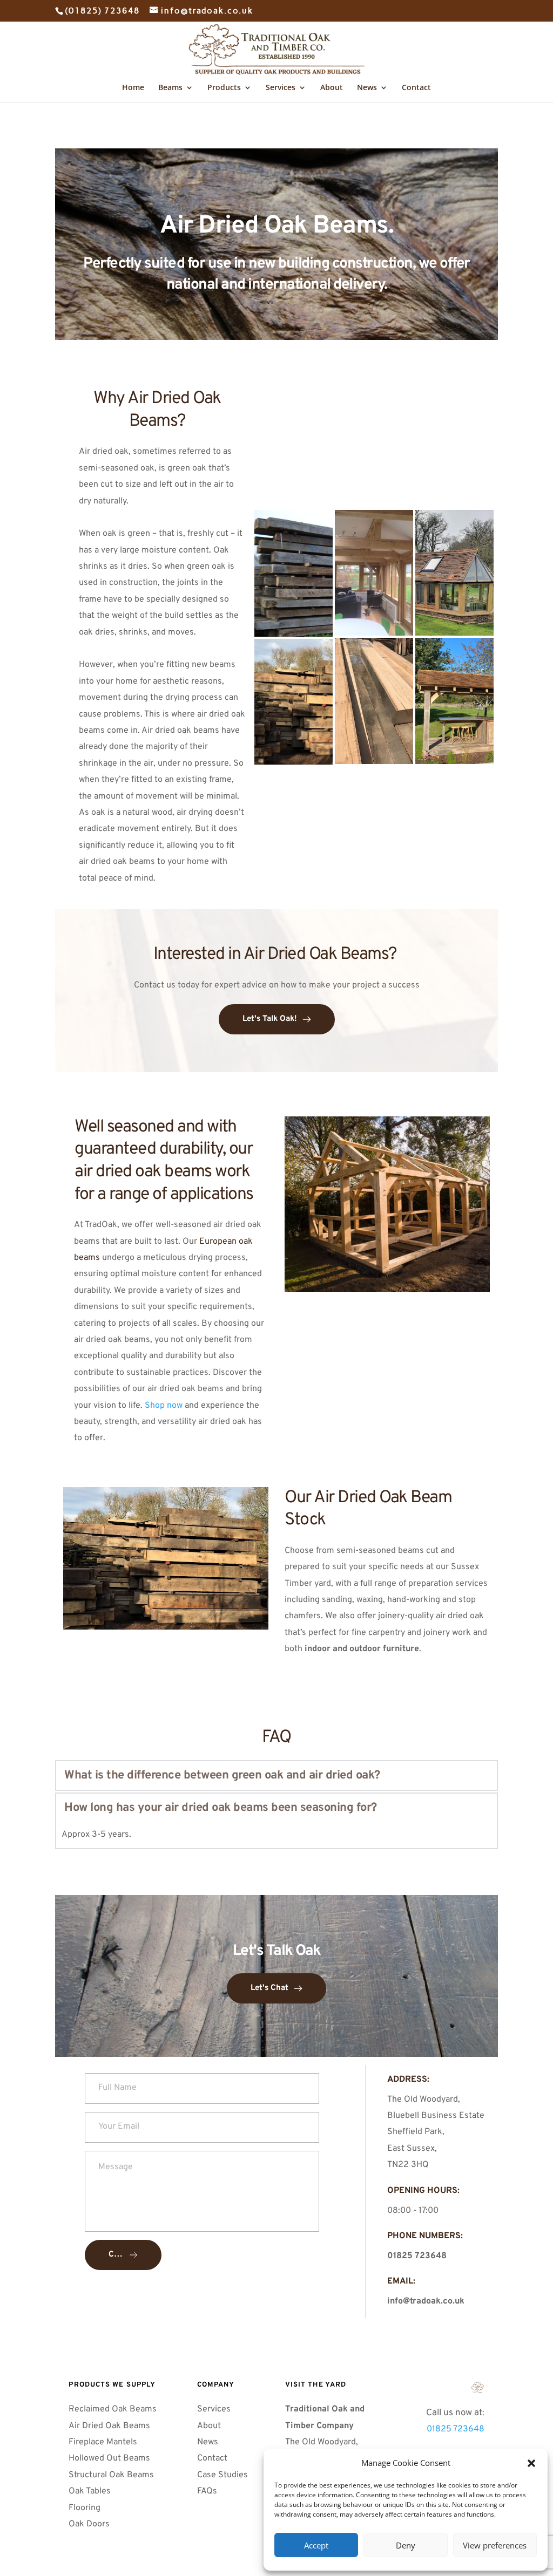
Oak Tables (90, 2491)
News (367, 88)
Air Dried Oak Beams (110, 2426)
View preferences (495, 2545)
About (332, 88)
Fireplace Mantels (103, 2442)
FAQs (208, 2491)
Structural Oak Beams (112, 2475)
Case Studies (222, 2475)
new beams (214, 665)
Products (224, 88)
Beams (170, 88)
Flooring (85, 2508)
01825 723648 (456, 2429)
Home (133, 88)
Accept (316, 2545)
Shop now (164, 1406)
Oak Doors (90, 2524)
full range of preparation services (424, 1584)
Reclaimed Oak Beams (113, 2409)
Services (281, 88)
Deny (406, 2545)
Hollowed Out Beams (109, 2458)
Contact (416, 88)
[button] (531, 2463)
